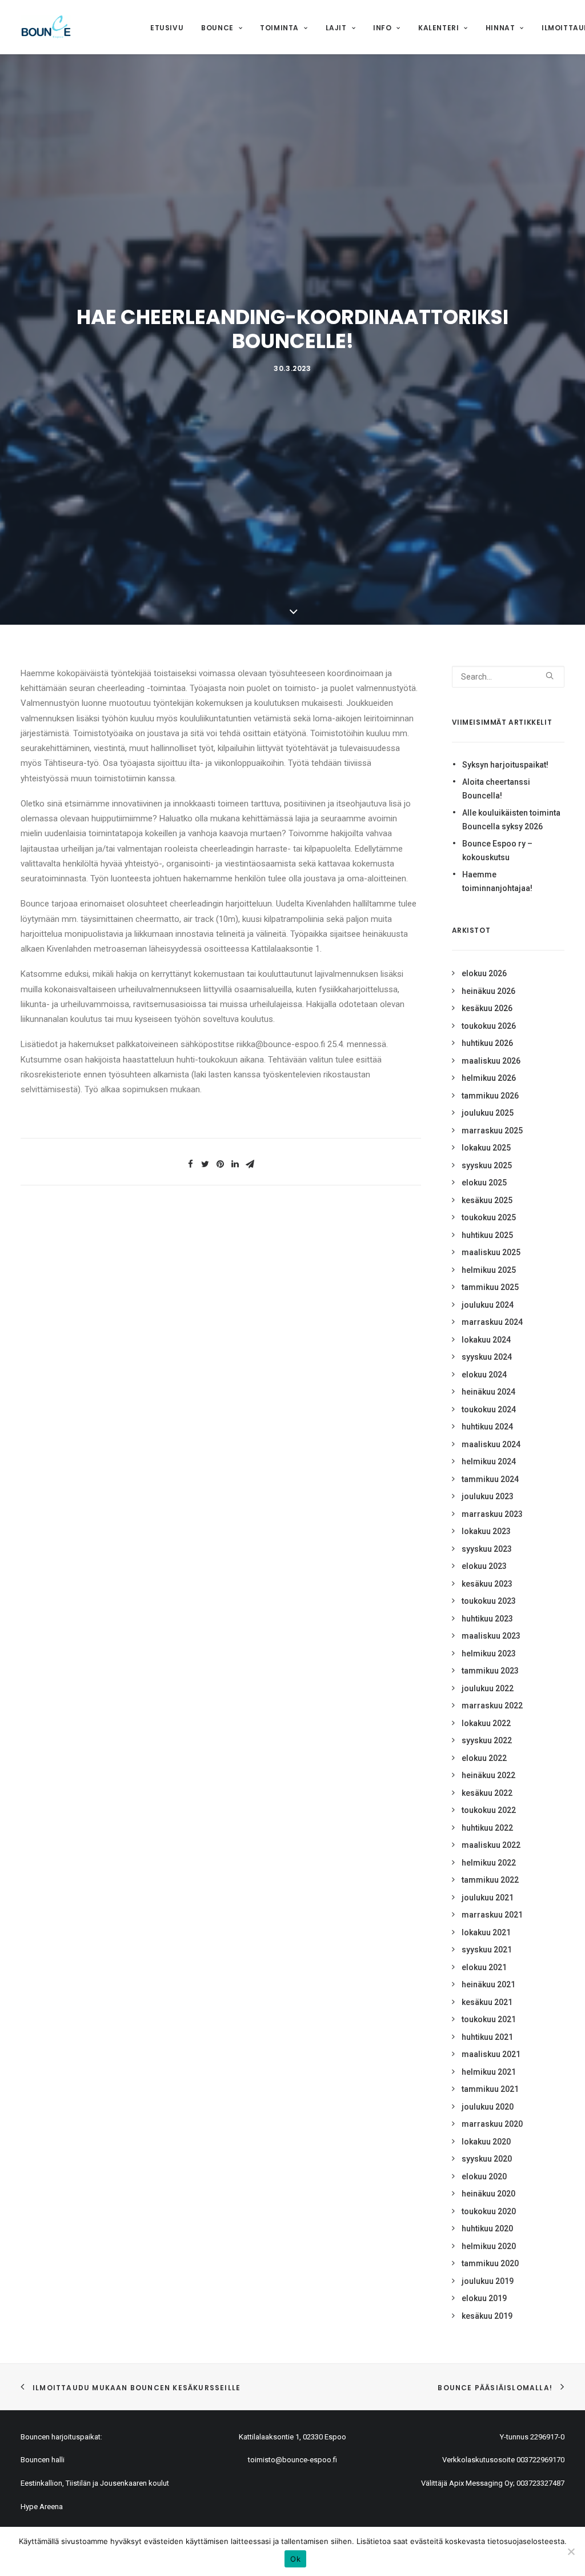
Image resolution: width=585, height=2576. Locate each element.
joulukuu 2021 (488, 1898)
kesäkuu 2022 (487, 1793)
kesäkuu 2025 (487, 1200)
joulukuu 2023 (488, 1496)
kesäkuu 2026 (487, 1008)
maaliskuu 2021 (491, 2054)
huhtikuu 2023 (487, 1619)
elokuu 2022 (484, 1758)
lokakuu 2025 (486, 1148)
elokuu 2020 (484, 2176)
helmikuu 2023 (489, 1654)
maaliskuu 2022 (491, 1845)
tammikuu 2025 (490, 1287)
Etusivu (167, 28)
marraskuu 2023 (492, 1514)
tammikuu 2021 (490, 2089)
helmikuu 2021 (489, 2072)
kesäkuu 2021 (487, 2002)
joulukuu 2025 (488, 1113)
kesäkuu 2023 (487, 1584)
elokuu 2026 (484, 973)
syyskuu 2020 (487, 2159)
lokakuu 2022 (486, 1723)
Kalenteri (438, 28)
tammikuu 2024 (490, 1479)
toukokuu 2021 (489, 2019)
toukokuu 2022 (489, 1810)
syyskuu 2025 (487, 1165)
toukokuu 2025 (489, 1217)
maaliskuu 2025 (491, 1252)
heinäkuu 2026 (488, 991)
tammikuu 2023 (490, 1671)
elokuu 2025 (484, 1183)
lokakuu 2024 (486, 1340)
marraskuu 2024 (492, 1322)
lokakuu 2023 (486, 1531)
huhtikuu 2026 (487, 1043)
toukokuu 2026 (489, 1026)
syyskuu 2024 (487, 1357)
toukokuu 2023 (489, 1601)
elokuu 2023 (484, 1566)
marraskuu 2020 (492, 2124)
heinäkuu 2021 (488, 1984)
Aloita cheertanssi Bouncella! (496, 789)
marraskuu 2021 (492, 1915)
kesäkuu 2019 (487, 2316)
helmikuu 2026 (489, 1078)
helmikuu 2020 (489, 2246)
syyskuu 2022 (487, 1740)
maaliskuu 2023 (491, 1636)
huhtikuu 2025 (487, 1235)
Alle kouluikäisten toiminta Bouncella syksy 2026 (511, 820)
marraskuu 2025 (492, 1131)
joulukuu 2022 (488, 1688)
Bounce (217, 28)
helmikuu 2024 (489, 1461)
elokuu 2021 (484, 1967)
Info (382, 28)
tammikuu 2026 (490, 1096)
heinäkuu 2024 (488, 1392)
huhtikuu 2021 (487, 2037)
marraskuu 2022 (492, 1706)
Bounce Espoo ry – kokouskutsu (497, 851)
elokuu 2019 (484, 2298)
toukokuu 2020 (489, 2211)
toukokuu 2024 (489, 1409)
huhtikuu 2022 (487, 1828)
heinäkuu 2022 (488, 1775)
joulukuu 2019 (488, 2281)
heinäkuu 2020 (488, 2194)
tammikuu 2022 (490, 1880)
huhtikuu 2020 (487, 2228)
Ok (295, 2559)
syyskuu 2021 (487, 1950)
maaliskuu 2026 (491, 1061)
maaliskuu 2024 (491, 1444)
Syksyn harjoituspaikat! (505, 765)
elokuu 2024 (484, 1375)
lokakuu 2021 (486, 1932)
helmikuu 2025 (489, 1270)
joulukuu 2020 (488, 2107)
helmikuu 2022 (489, 1863)
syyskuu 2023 (487, 1549)
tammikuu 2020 (490, 2263)
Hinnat (500, 28)
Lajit (336, 28)
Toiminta (279, 28)
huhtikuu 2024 (487, 1427)
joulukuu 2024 (488, 1305)
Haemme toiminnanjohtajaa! (497, 882)
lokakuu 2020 (486, 2142)
